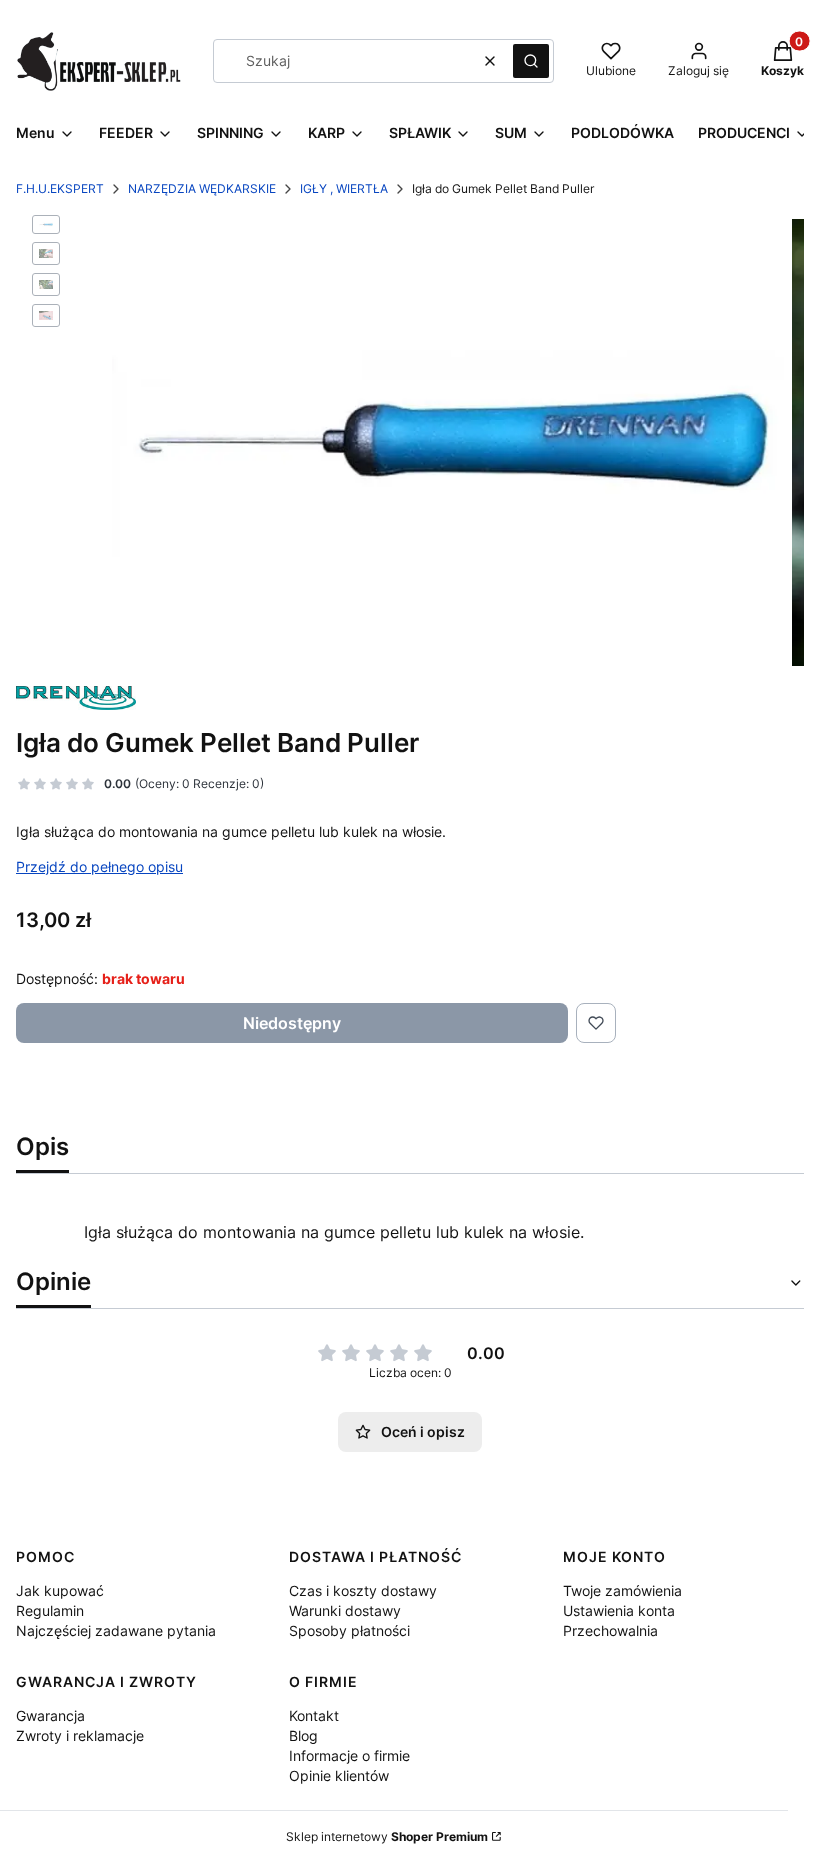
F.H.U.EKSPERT (60, 188)
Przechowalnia (610, 1630)
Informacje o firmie (349, 1755)
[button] (531, 61)
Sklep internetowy (387, 1836)
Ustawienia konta (619, 1610)
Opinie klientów (339, 1775)
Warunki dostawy (345, 1610)
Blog (303, 1735)
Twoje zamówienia (622, 1590)
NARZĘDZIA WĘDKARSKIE (202, 188)
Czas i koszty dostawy (363, 1590)
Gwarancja (50, 1715)
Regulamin (50, 1610)
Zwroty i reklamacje (80, 1735)
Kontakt (314, 1715)
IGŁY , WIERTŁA (344, 188)
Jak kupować (60, 1590)
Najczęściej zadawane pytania (116, 1630)
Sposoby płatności (349, 1630)
